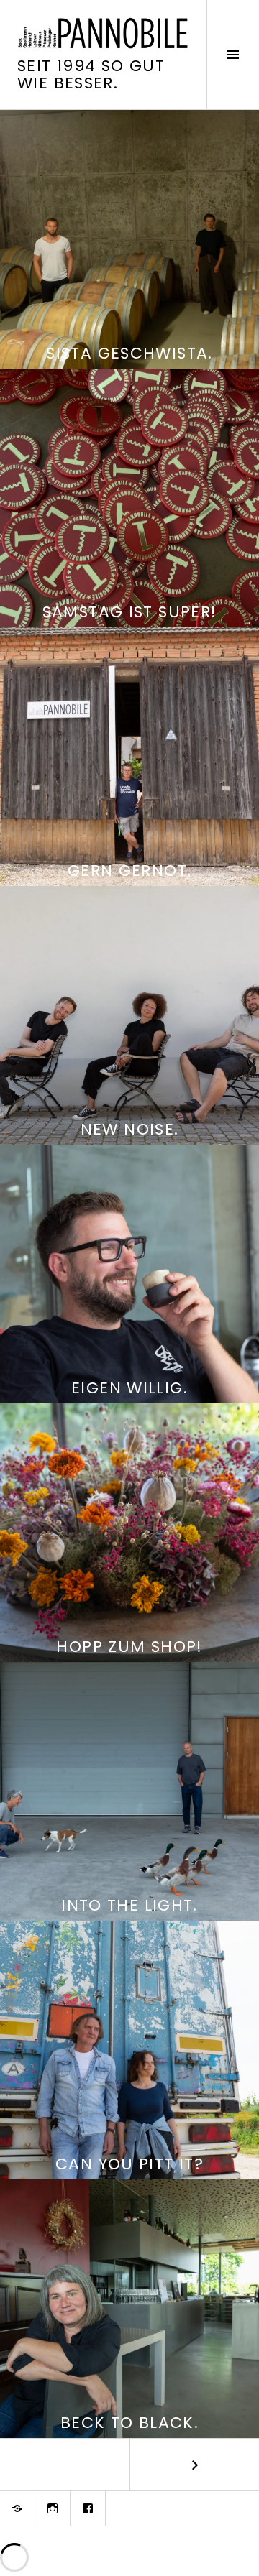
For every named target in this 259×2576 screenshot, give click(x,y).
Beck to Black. (129, 2423)
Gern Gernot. (130, 871)
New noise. (130, 1129)
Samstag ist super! (130, 612)
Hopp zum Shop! (129, 1647)
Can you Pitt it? (129, 2164)
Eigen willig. (129, 1388)
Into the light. (129, 1905)
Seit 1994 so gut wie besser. (91, 74)
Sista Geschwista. (129, 353)
